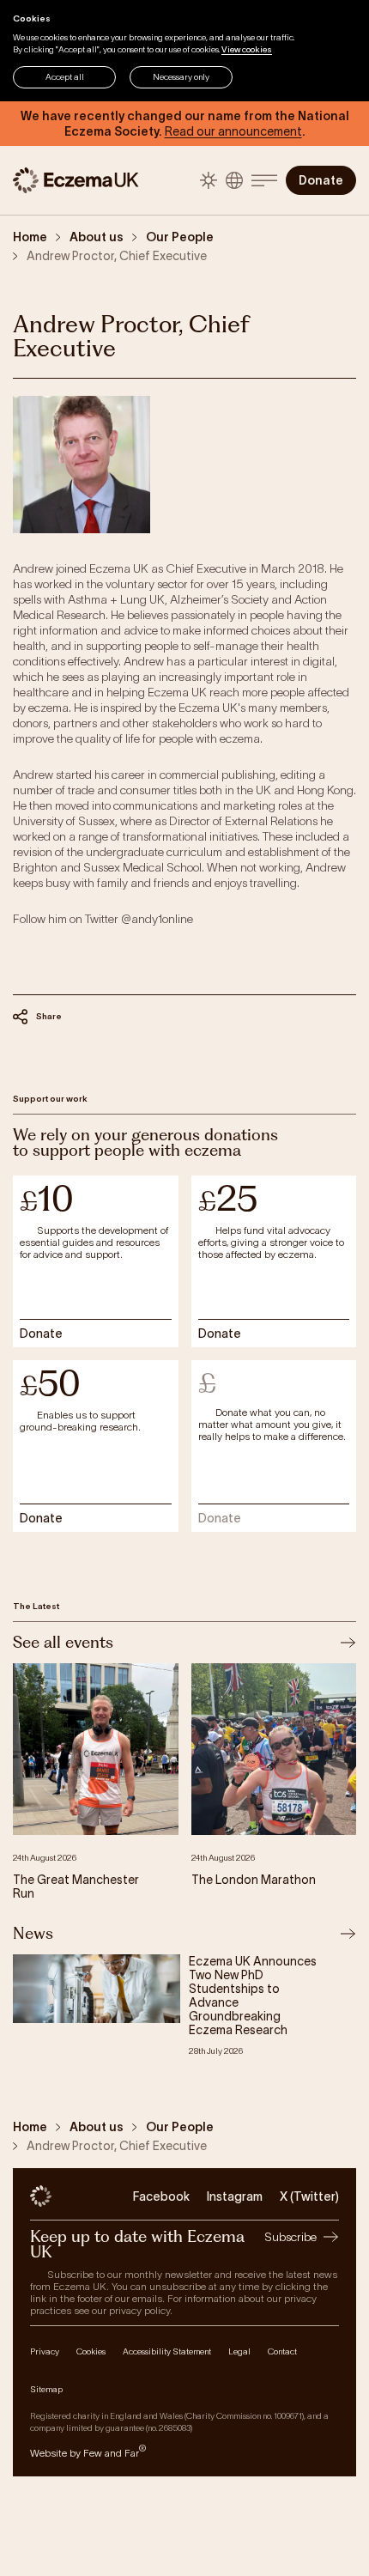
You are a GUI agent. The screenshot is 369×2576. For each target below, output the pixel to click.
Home (30, 237)
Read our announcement (233, 131)
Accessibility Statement (167, 2351)
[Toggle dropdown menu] (264, 180)
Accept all (65, 77)
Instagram (235, 2196)
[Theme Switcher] (209, 180)
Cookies (91, 2351)
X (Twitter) (309, 2196)
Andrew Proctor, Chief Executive (117, 256)
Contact (282, 2351)
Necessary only (181, 77)
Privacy (45, 2351)
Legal (239, 2351)
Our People (180, 237)
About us (97, 237)
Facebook (161, 2196)
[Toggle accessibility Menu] (234, 180)
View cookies (247, 49)
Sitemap (46, 2389)
